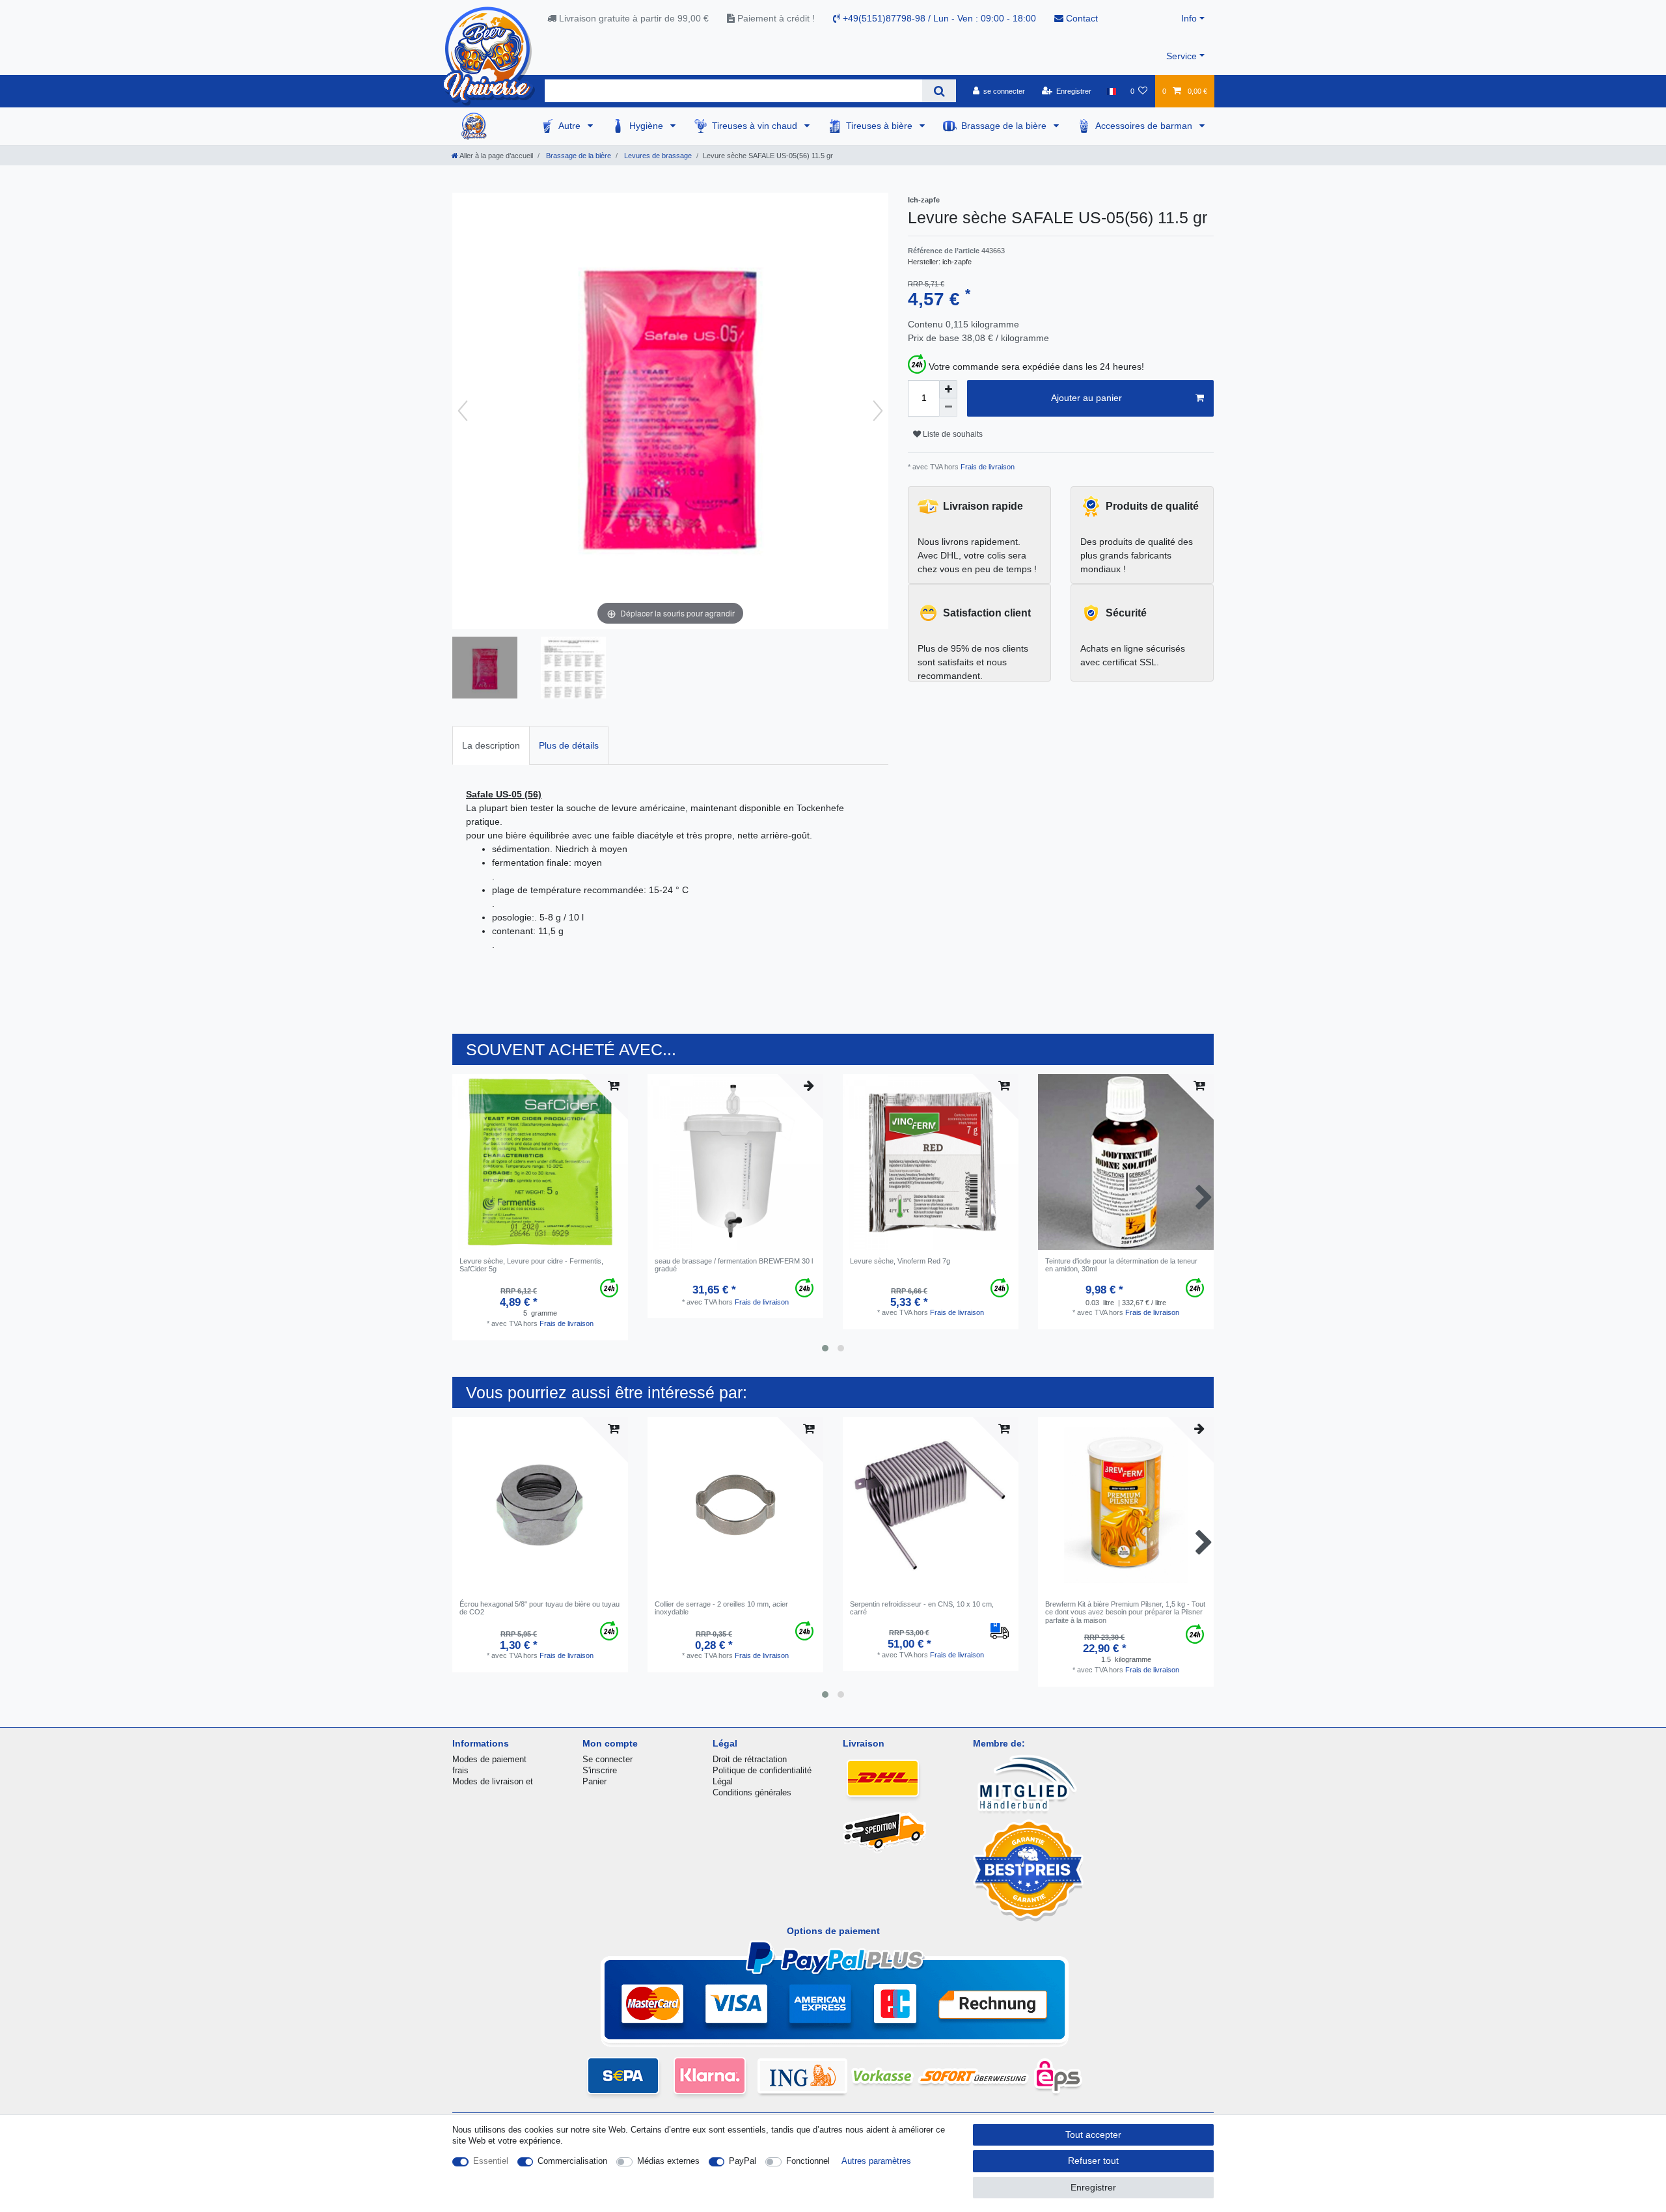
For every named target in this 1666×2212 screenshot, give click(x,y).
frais (460, 1770)
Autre (571, 126)
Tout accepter (1093, 2135)
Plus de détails (569, 745)
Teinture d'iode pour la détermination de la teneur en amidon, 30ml (1121, 1265)
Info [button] (1189, 18)
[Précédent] (463, 411)
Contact (1081, 18)
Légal (723, 1781)
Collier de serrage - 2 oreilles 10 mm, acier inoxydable (721, 1608)
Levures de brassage (657, 156)
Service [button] (1181, 56)
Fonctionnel (808, 2161)
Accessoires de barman (1145, 126)
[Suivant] (878, 411)
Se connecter (608, 1759)
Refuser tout (1093, 2161)
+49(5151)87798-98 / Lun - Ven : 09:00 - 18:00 (938, 18)
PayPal (743, 2161)
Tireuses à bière (881, 126)
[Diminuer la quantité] (948, 408)
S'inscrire (600, 1770)
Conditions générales (752, 1792)
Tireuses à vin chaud (756, 126)
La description (491, 745)
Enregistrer (1093, 2187)
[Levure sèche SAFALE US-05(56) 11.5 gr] (485, 669)
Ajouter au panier (1086, 398)
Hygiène (648, 126)
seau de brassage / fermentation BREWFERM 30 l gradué (734, 1265)
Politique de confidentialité (762, 1770)
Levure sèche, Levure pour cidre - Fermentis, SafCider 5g (531, 1265)
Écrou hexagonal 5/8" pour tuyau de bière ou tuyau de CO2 (539, 1608)
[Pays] (1111, 91)
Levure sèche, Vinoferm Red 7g (900, 1261)
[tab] (491, 745)
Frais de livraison (987, 467)
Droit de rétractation (750, 1759)
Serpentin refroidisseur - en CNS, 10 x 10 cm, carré (922, 1608)
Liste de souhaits (952, 434)
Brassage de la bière (1005, 126)
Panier (594, 1781)
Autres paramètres (876, 2161)
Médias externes (668, 2161)
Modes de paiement (489, 1759)
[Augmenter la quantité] (948, 389)
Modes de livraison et (493, 1781)
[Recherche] (939, 91)
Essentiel (491, 2161)
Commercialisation (572, 2161)
